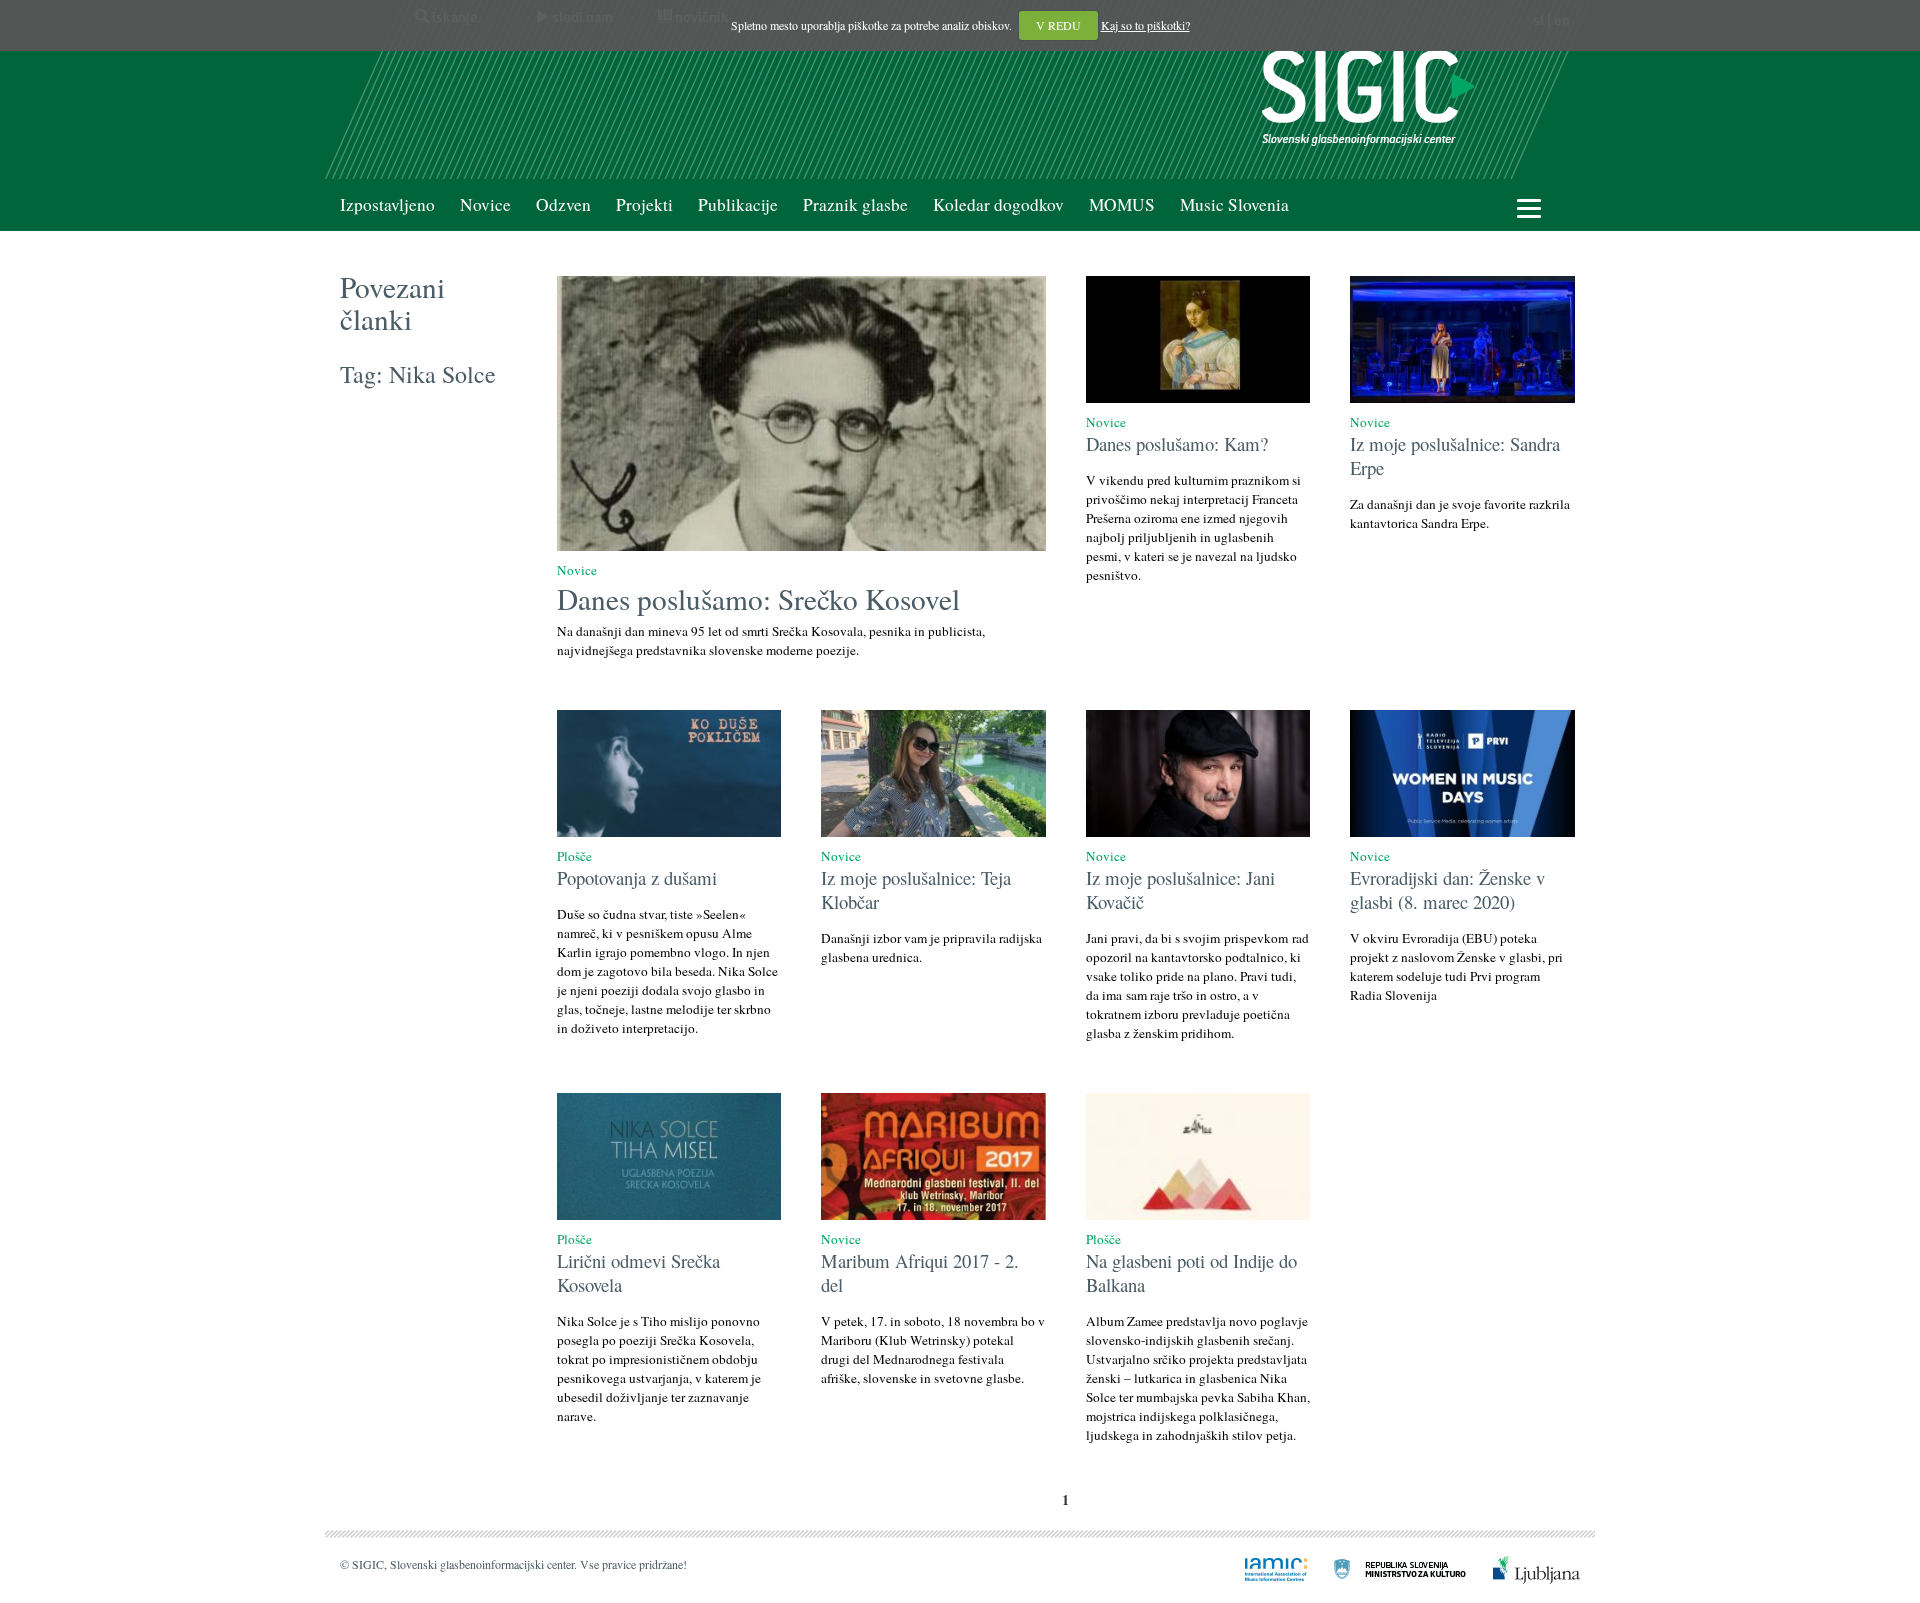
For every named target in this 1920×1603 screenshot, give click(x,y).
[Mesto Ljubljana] (1524, 1568)
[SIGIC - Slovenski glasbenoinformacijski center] (1368, 95)
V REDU (1058, 25)
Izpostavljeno (387, 204)
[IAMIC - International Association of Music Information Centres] (1264, 1568)
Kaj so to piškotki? (1145, 25)
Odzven (563, 204)
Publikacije (738, 204)
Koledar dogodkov (998, 204)
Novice (485, 204)
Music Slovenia (1234, 204)
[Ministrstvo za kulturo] (1388, 1568)
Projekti (644, 204)
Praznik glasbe (855, 204)
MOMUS (1122, 204)
